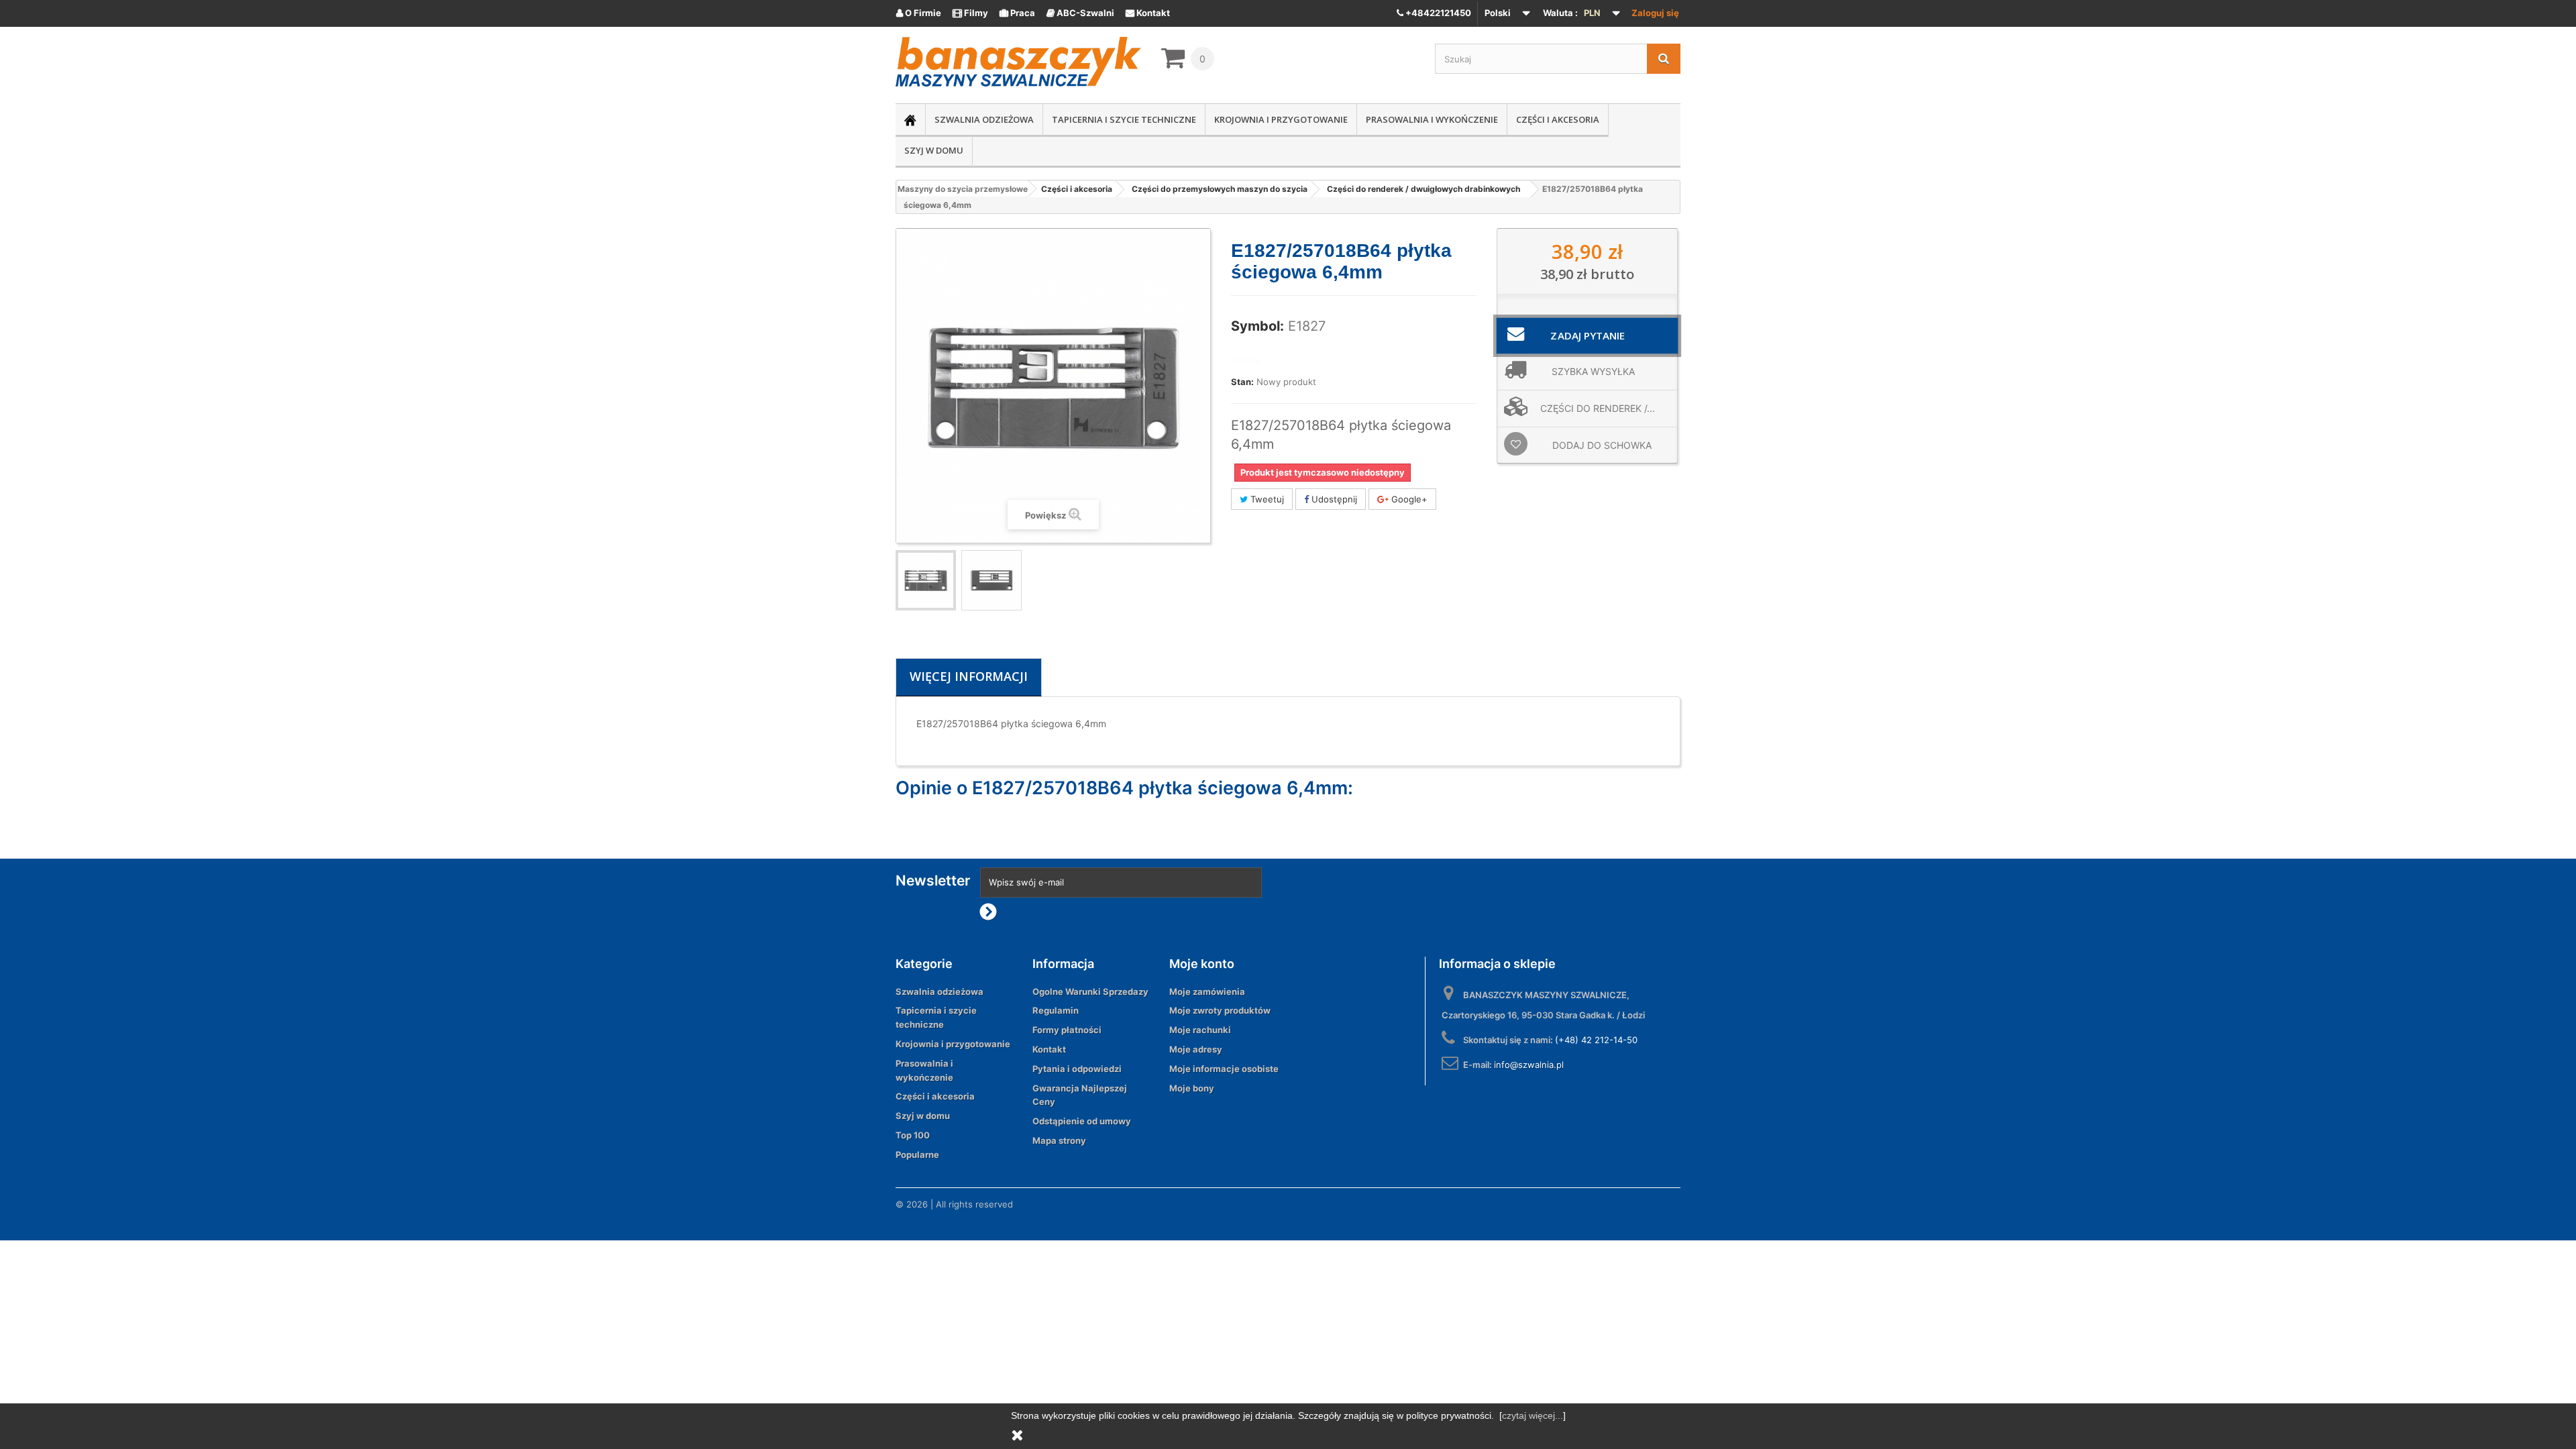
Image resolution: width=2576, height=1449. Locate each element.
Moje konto (1202, 964)
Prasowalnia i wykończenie (1432, 119)
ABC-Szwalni (1080, 13)
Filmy (970, 13)
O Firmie (919, 13)
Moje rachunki (1200, 1030)
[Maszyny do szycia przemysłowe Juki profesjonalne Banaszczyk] (1018, 62)
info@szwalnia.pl (1529, 1065)
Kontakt (1148, 13)
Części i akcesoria (1558, 119)
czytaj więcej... (1533, 1415)
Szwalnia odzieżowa (984, 119)
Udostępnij (1333, 499)
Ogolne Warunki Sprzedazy (1090, 991)
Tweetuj (1266, 499)
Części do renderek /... (1598, 408)
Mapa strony (1059, 1140)
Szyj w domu (934, 150)
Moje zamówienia (1207, 991)
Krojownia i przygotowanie (1281, 119)
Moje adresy (1196, 1049)
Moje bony (1192, 1088)
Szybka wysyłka (1593, 371)
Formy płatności (1067, 1030)
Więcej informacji (969, 676)
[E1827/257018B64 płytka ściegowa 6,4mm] (926, 580)
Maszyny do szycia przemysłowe (963, 189)
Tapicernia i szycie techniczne (1124, 119)
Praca (1017, 13)
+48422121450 (1437, 13)
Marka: (1246, 360)
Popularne (917, 1155)
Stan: (1242, 382)
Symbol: (1257, 326)
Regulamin (1056, 1010)
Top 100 (913, 1135)
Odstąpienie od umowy (1082, 1121)
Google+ (1408, 499)
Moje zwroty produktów (1220, 1010)
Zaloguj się (1655, 13)
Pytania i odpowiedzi (1077, 1069)
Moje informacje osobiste (1224, 1069)
